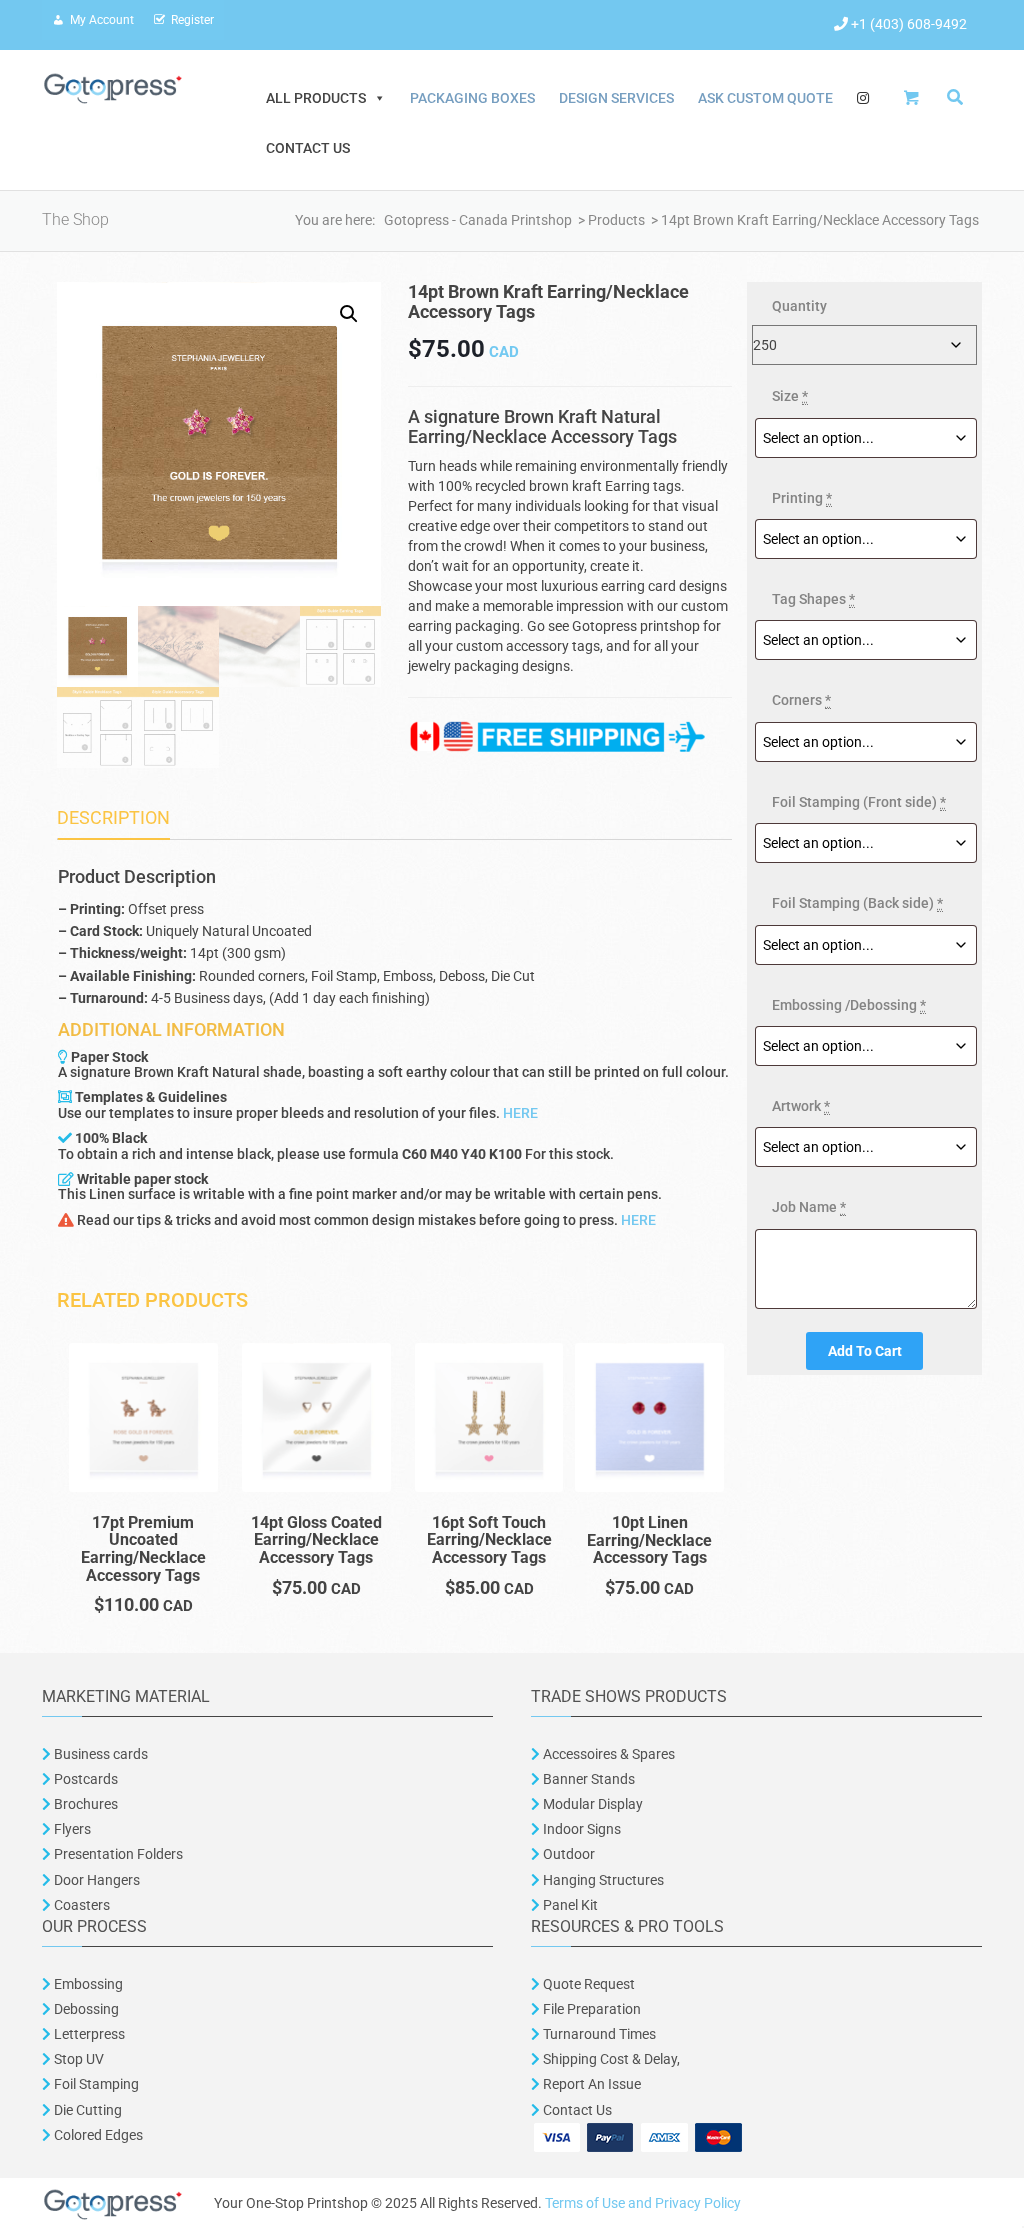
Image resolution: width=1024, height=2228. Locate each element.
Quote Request (589, 1984)
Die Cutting (88, 2110)
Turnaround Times (598, 2034)
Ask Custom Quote (765, 98)
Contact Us (308, 148)
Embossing (87, 1984)
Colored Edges (98, 2135)
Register (192, 20)
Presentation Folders (117, 1854)
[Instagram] (863, 98)
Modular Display (591, 1804)
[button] (349, 314)
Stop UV (77, 2059)
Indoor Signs (580, 1829)
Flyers (71, 1829)
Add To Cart (865, 1351)
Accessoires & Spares (607, 1754)
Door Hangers (95, 1880)
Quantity (799, 306)
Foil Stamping (95, 2084)
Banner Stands (587, 1779)
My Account (102, 20)
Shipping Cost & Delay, (610, 2059)
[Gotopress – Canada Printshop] (113, 87)
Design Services (616, 98)
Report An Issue (590, 2084)
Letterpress (88, 2034)
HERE (520, 1113)
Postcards (86, 1779)
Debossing (85, 2009)
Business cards (99, 1754)
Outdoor (567, 1854)
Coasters (80, 1905)
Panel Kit (569, 1905)
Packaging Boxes (472, 98)
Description (113, 817)
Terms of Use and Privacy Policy (643, 2203)
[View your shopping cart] (917, 97)
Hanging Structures (602, 1880)
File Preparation (590, 2009)
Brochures (84, 1804)
